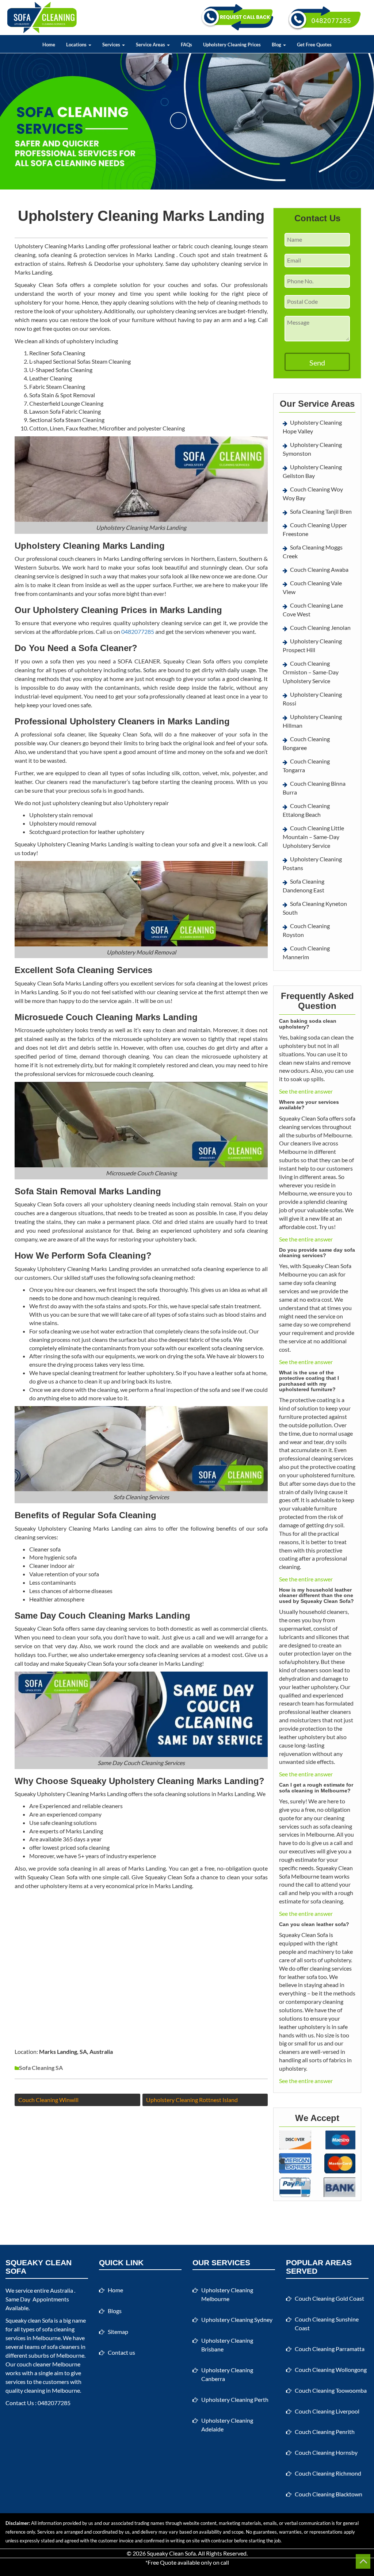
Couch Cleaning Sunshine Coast (327, 2324)
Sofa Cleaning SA (41, 2068)
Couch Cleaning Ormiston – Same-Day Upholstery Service (311, 672)
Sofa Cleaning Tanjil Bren (321, 511)
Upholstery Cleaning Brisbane (227, 2345)
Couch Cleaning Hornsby (326, 2452)
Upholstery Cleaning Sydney (237, 2319)
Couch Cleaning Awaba (319, 569)
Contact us (121, 2352)
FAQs (186, 45)
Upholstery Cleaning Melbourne (227, 2294)
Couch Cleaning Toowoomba (331, 2390)
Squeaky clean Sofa (29, 2320)
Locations (77, 45)
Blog (277, 45)
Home (49, 45)
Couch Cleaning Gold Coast (329, 2298)
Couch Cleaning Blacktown (329, 2494)
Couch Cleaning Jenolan (320, 627)
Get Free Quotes (314, 45)
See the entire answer (306, 1091)
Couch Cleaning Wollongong (331, 2370)
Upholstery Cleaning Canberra (227, 2374)
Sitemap (118, 2332)
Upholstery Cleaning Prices (232, 45)
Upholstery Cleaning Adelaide (227, 2425)
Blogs (115, 2311)
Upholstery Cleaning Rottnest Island (192, 2100)
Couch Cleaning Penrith (325, 2432)
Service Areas (151, 45)
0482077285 (138, 631)
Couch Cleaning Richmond (328, 2473)
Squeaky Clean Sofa (171, 2553)
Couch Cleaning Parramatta (330, 2349)
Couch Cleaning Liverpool (327, 2411)
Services (112, 45)
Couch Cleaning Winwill (48, 2100)
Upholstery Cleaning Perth (235, 2399)
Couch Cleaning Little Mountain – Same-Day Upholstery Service (313, 837)
